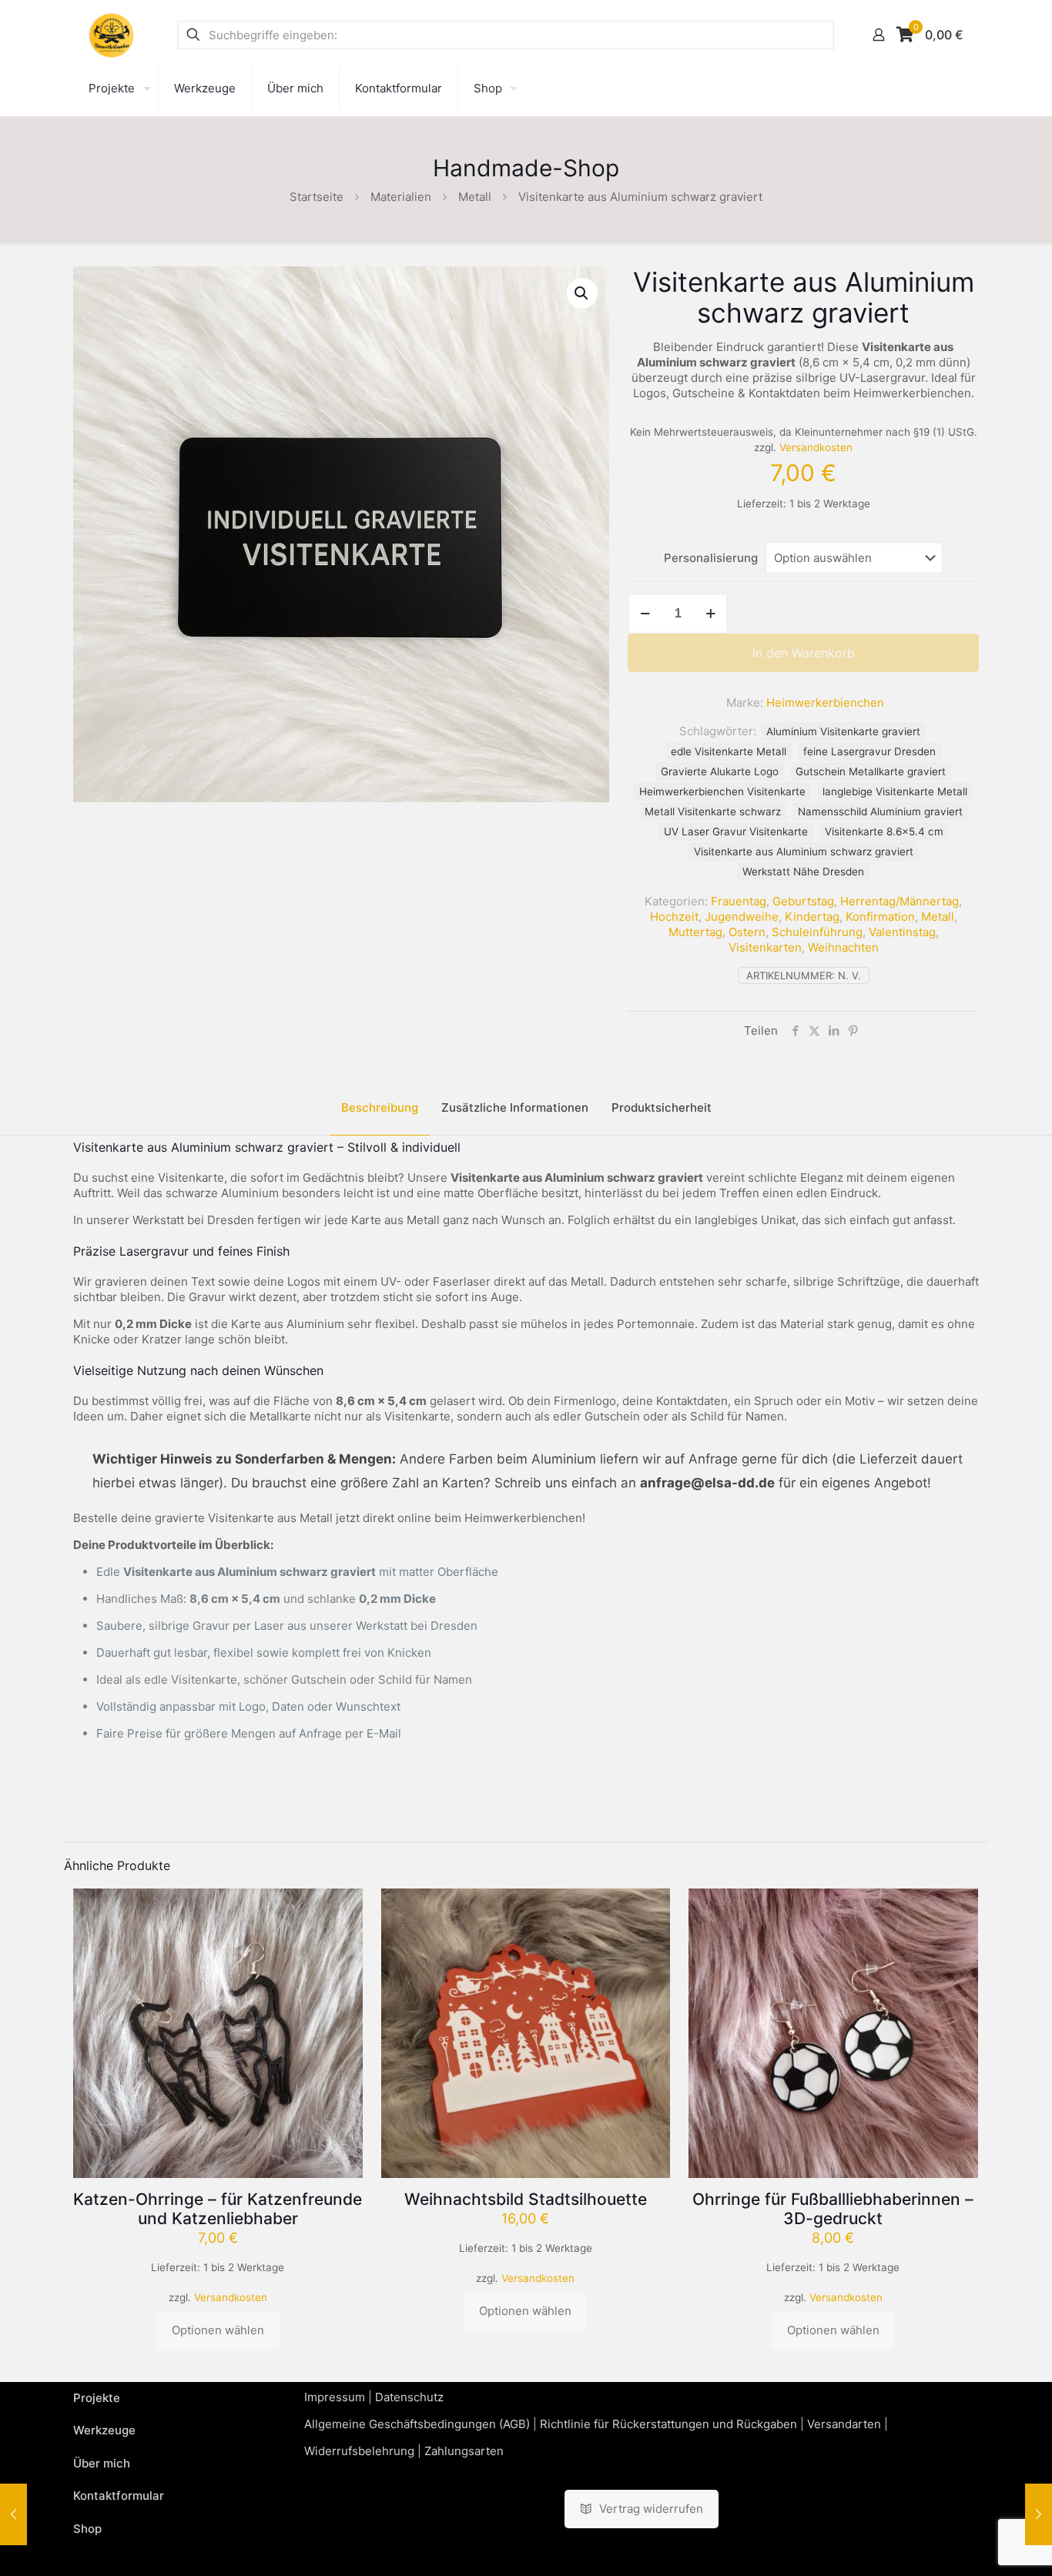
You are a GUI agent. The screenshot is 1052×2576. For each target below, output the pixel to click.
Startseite (317, 197)
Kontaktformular (119, 2496)
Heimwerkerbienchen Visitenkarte (722, 791)
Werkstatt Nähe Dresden (803, 871)
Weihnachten (843, 947)
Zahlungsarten (464, 2451)
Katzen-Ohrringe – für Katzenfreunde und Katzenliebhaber (218, 2209)
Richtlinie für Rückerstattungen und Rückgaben (668, 2424)
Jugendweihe (742, 917)
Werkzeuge (104, 2430)
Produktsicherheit (662, 1107)
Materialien (401, 197)
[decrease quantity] (645, 614)
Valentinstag (902, 932)
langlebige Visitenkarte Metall (895, 791)
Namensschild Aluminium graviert (880, 811)
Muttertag (695, 932)
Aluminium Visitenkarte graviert (843, 731)
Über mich (102, 2463)
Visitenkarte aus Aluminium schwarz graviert (804, 851)
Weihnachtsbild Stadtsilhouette (526, 2199)
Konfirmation (880, 917)
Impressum (335, 2397)
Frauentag (739, 901)
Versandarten (844, 2424)
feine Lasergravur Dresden (869, 751)
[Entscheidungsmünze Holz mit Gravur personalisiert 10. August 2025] (1039, 2514)
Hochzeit (674, 917)
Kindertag (812, 917)
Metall (475, 197)
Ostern (747, 932)
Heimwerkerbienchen (825, 703)
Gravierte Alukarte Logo (720, 771)
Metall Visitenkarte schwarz (713, 811)
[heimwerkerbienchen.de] (112, 35)
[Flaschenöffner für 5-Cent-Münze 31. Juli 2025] (13, 2514)
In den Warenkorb (804, 653)
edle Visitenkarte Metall (729, 751)
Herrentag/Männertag (900, 901)
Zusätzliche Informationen (515, 1107)
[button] (582, 293)
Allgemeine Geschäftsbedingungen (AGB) (417, 2424)
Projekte (97, 2398)
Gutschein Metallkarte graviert (871, 771)
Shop (87, 2529)
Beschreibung (380, 1107)
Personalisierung (711, 558)
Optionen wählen (218, 2330)
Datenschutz (409, 2397)
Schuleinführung (817, 932)
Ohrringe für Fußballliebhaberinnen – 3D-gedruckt (833, 2209)
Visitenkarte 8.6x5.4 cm (884, 831)
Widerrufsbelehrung (359, 2451)
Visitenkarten (765, 947)
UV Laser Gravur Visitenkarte (736, 831)
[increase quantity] (710, 614)
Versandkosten (816, 447)
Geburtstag (803, 901)
